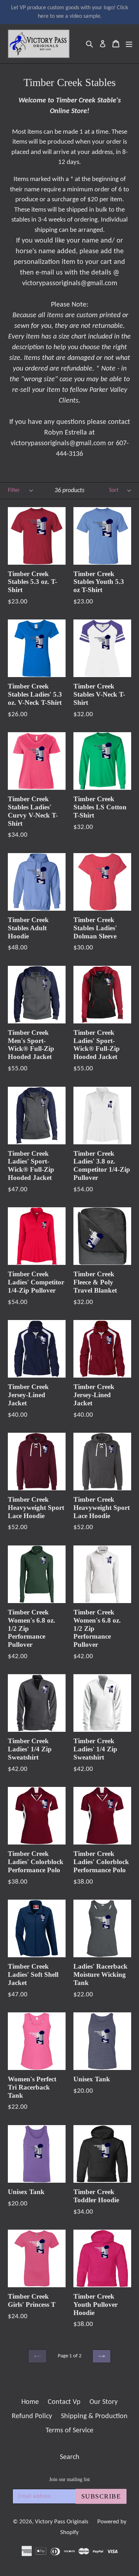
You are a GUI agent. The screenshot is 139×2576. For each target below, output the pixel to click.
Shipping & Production (94, 2416)
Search (70, 2457)
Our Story (104, 2402)
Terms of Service (69, 2431)
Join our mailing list (69, 2479)
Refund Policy (32, 2416)
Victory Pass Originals (62, 2522)
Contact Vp (64, 2402)
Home (30, 2402)
